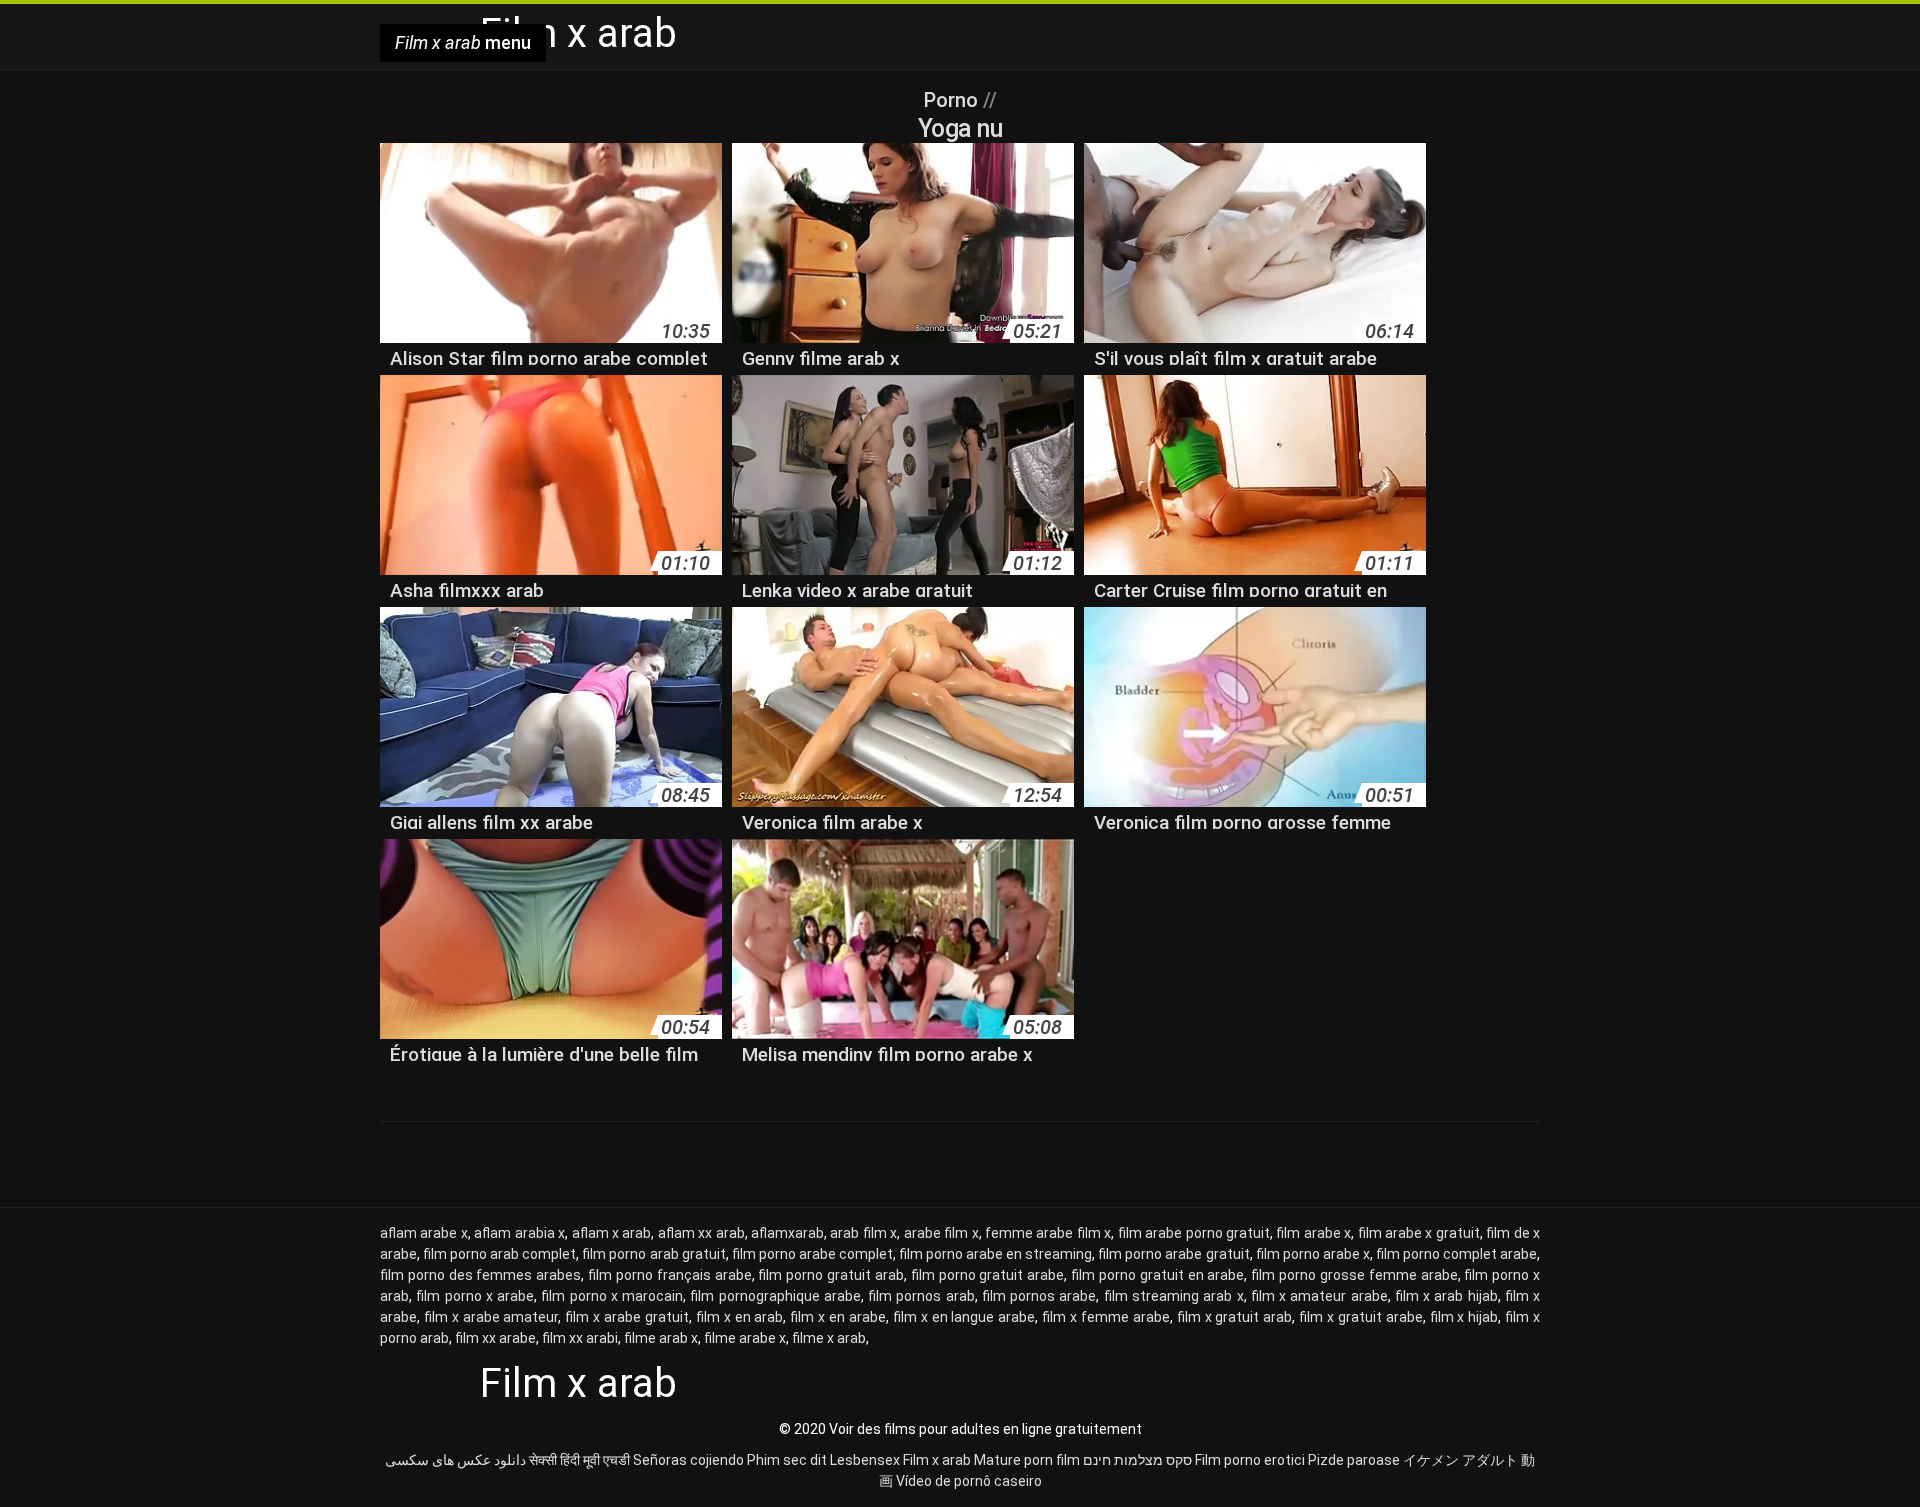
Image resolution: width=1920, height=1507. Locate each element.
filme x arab (829, 1338)
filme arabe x (745, 1338)
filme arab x (661, 1338)
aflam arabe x (424, 1233)
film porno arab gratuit (653, 1254)
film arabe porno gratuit (1194, 1233)
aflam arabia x (519, 1233)
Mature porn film (1027, 1460)
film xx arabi (580, 1338)
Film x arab (937, 1460)
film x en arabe (838, 1317)
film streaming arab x (1174, 1296)
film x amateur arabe (1319, 1296)
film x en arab (740, 1317)
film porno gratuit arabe (987, 1275)
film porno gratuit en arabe (1157, 1275)
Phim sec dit (787, 1460)
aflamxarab (787, 1233)
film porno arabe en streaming (995, 1254)
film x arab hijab (1446, 1296)
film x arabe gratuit (627, 1317)
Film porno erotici (1250, 1460)
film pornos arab (921, 1296)
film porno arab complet (499, 1254)
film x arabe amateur (491, 1317)
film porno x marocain (612, 1296)
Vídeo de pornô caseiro (969, 1481)
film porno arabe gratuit (1173, 1254)
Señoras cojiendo (688, 1460)
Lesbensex (865, 1460)
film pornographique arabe (775, 1296)
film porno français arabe (669, 1275)
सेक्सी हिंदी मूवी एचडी (579, 1460)
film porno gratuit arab (830, 1275)
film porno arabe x (1313, 1254)
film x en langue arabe (964, 1317)
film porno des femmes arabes (480, 1275)
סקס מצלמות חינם (1137, 1460)
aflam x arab (612, 1233)
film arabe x (1313, 1233)
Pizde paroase (1354, 1460)
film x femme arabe (1106, 1317)
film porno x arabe (475, 1296)
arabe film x (941, 1233)
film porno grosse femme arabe (1354, 1275)
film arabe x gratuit (1419, 1233)
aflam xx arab (701, 1233)
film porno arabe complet (812, 1254)
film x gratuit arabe (1361, 1317)
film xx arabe (495, 1338)
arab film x (863, 1233)
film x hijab (1464, 1317)
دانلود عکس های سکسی (455, 1460)
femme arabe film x (1048, 1233)
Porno (953, 100)
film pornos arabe (1039, 1296)
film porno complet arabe (1456, 1254)
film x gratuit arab (1235, 1317)
